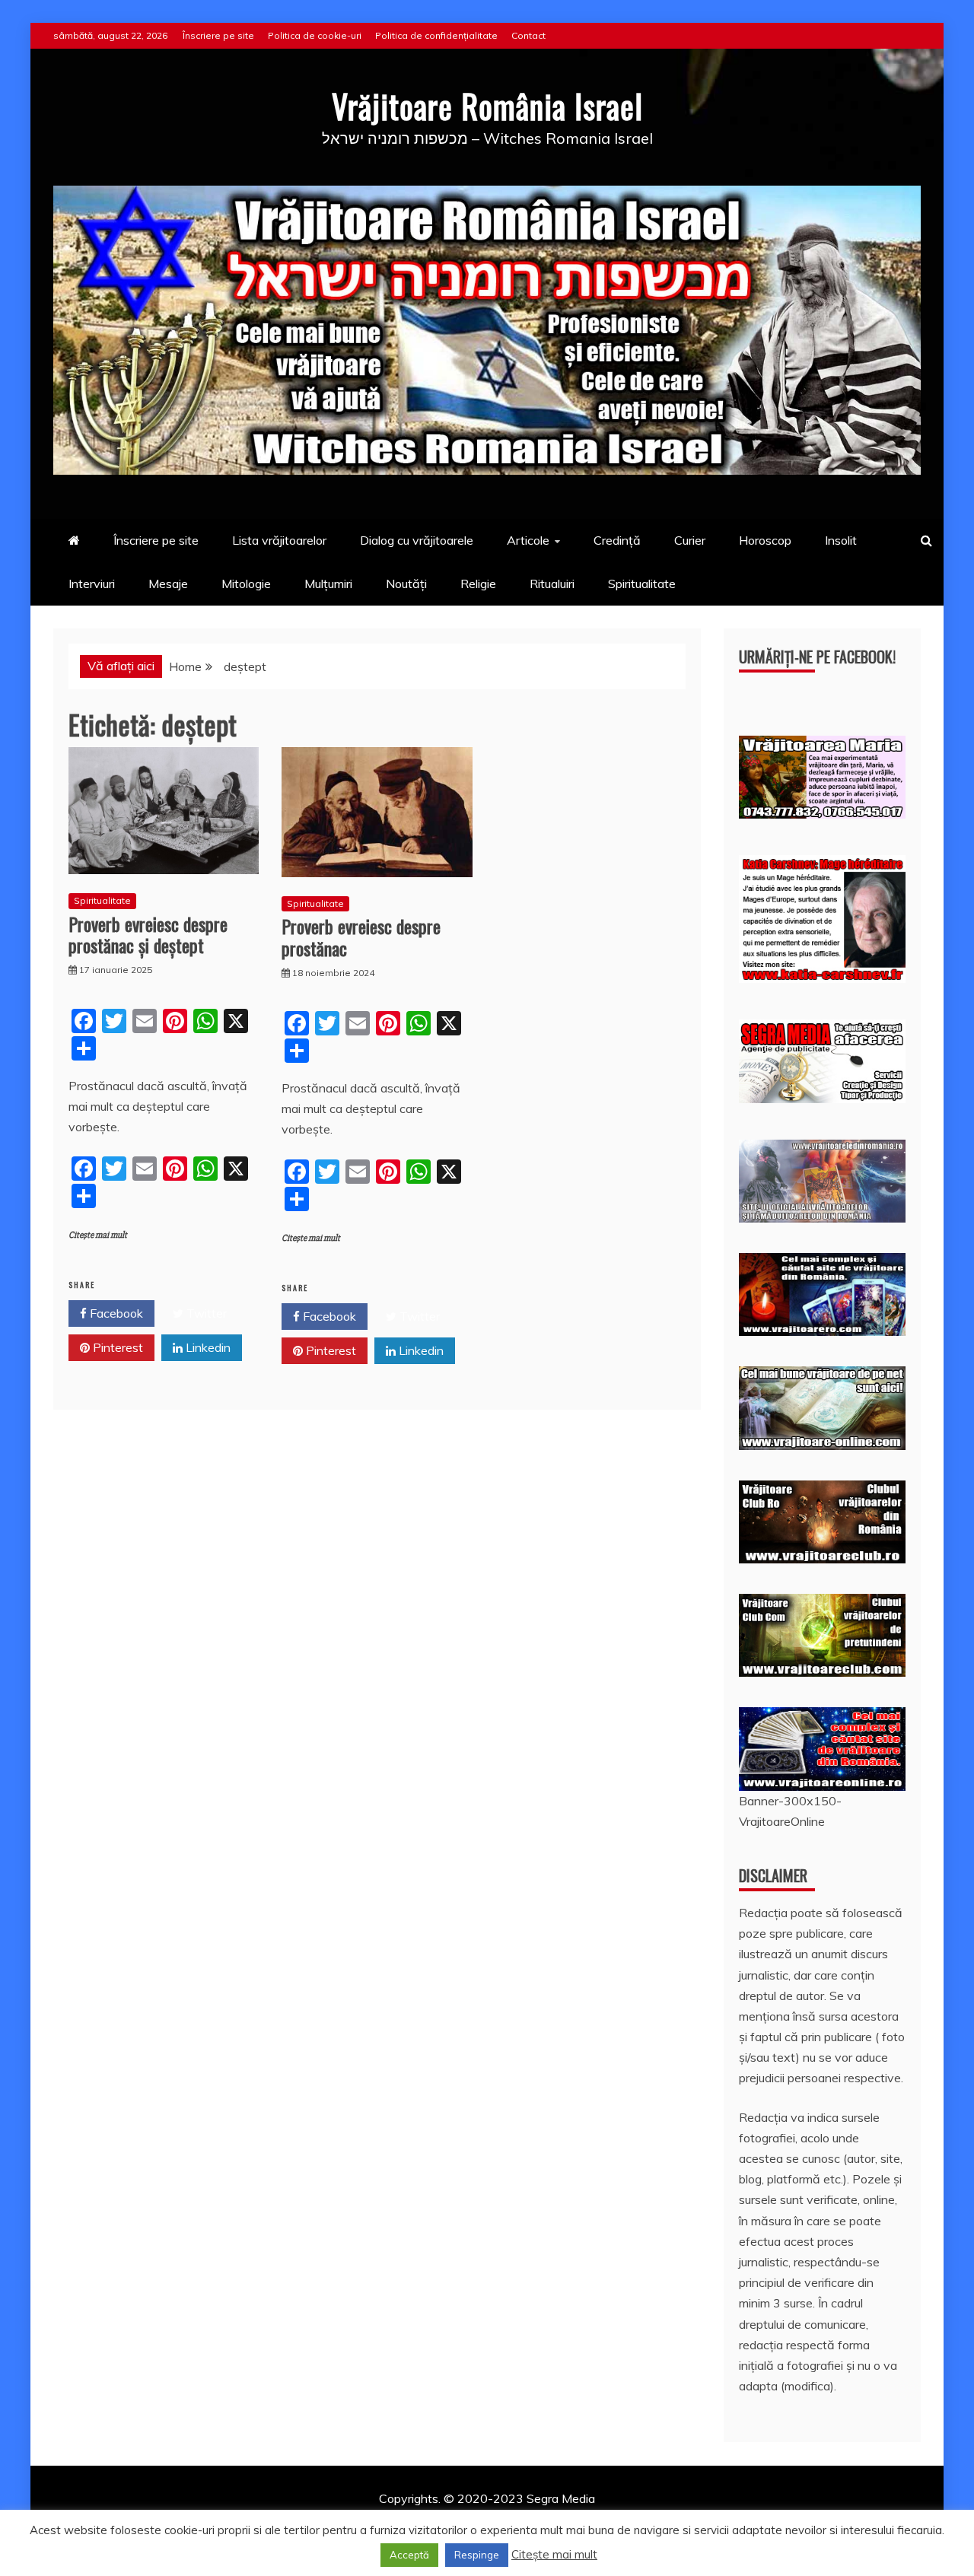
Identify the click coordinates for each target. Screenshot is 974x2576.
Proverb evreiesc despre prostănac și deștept (148, 935)
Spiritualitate (642, 584)
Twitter (205, 1313)
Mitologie (246, 584)
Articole (528, 540)
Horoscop (765, 540)
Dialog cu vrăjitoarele (417, 540)
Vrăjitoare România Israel (487, 106)
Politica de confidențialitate (436, 35)
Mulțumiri (328, 584)
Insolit (841, 540)
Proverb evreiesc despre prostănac (361, 937)
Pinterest (116, 1347)
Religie (478, 584)
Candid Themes (648, 2519)
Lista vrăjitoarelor (279, 540)
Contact (528, 35)
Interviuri (92, 584)
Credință (617, 540)
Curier (690, 540)
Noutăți (406, 584)
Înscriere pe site (218, 35)
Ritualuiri (552, 584)
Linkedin (207, 1347)
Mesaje (168, 584)
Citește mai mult (98, 1235)
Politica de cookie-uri (315, 35)
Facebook (115, 1313)
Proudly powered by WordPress (370, 2519)
